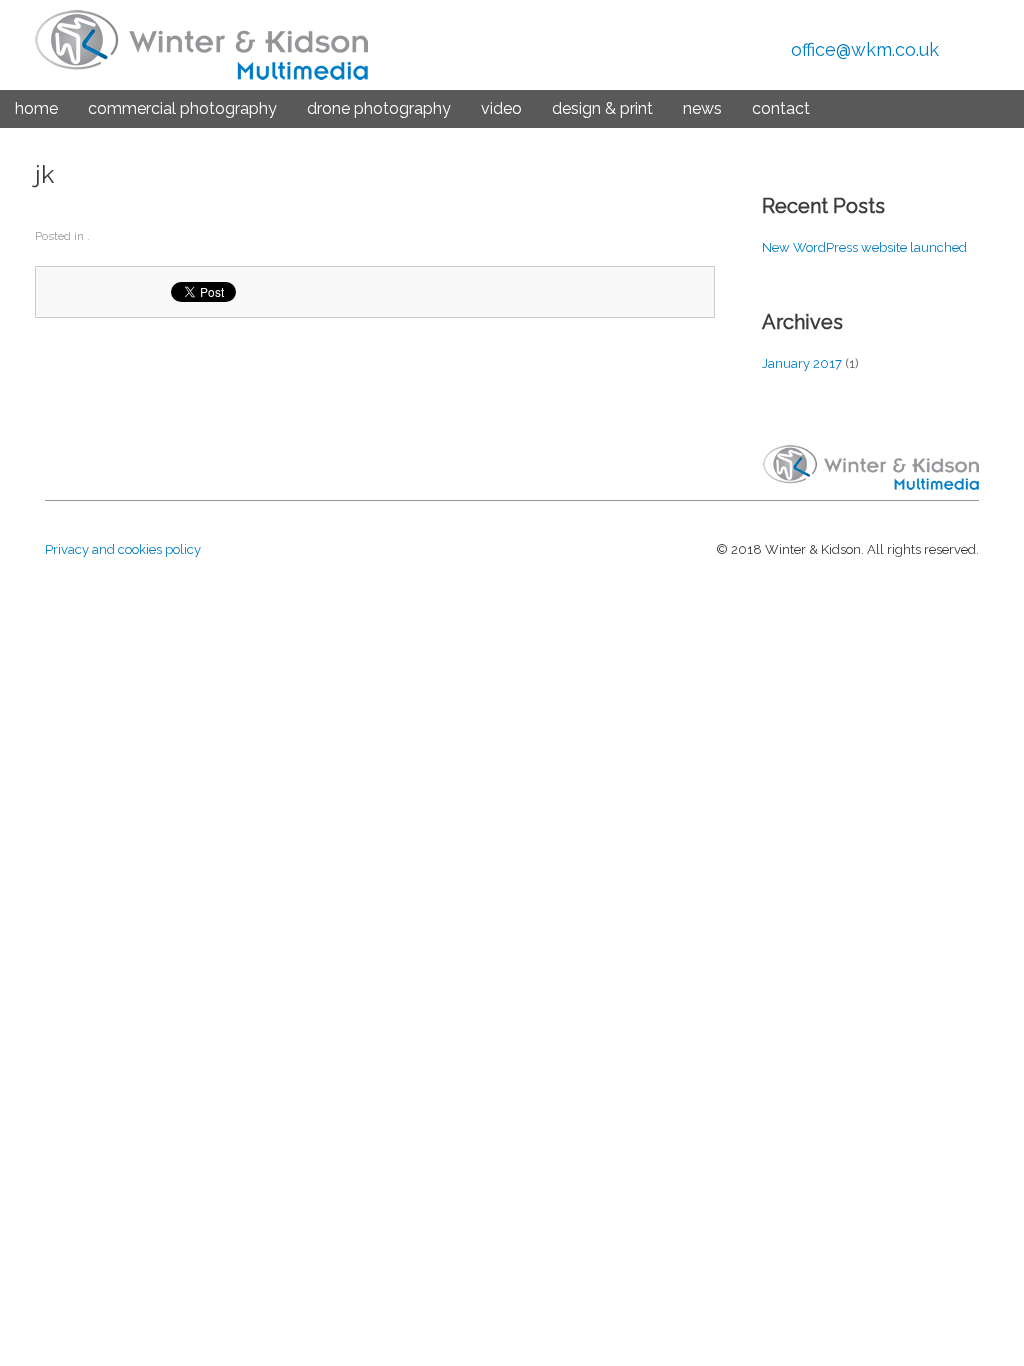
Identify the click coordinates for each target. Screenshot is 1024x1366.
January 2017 (802, 363)
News (702, 108)
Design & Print (602, 108)
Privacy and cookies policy (123, 549)
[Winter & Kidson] (201, 45)
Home (36, 108)
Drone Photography (379, 108)
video (501, 108)
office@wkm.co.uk (865, 49)
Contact (781, 108)
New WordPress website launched (864, 247)
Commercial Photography (182, 108)
